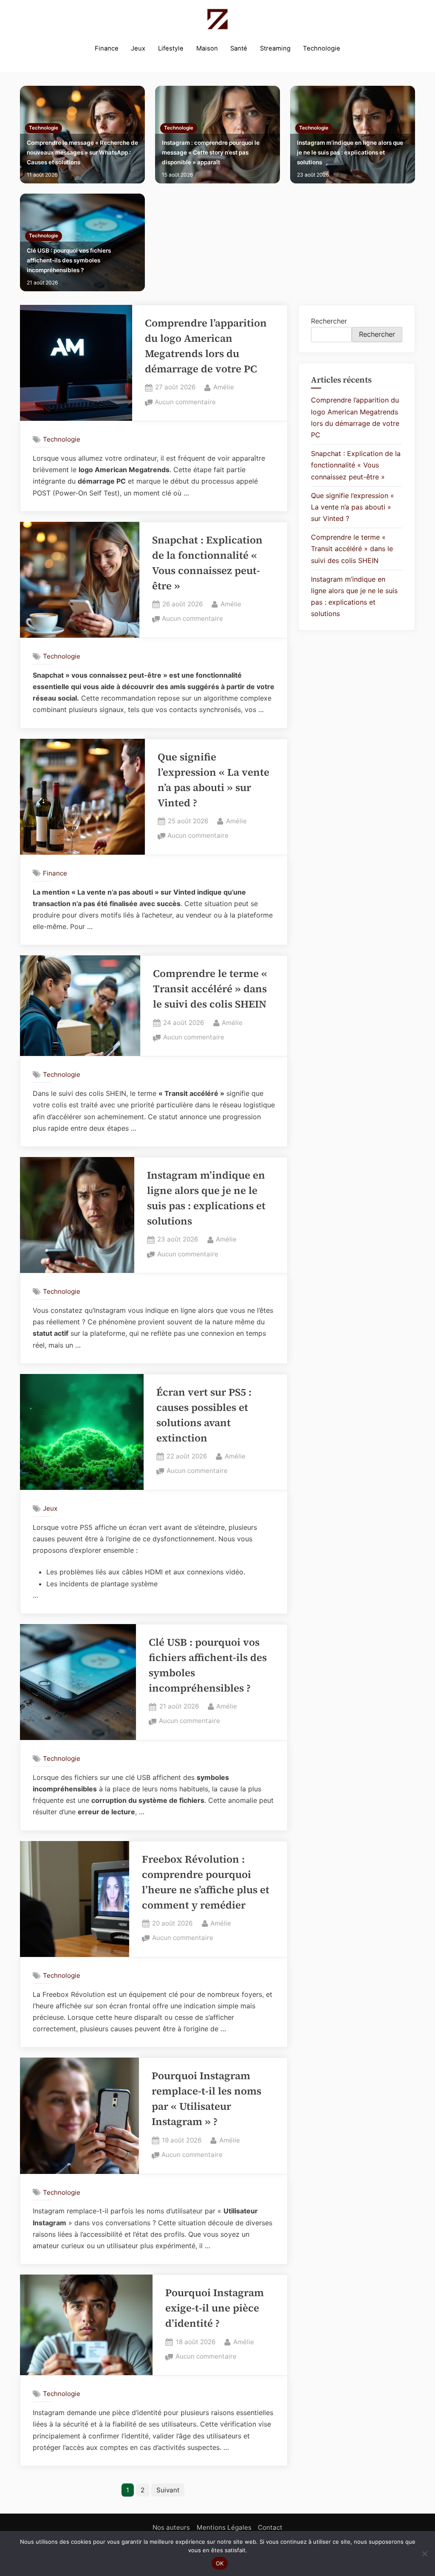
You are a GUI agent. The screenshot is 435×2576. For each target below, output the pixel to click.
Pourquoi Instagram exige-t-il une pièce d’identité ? (215, 2308)
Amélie (224, 387)
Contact (270, 2527)
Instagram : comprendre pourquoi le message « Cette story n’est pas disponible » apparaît (211, 152)
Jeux (138, 48)
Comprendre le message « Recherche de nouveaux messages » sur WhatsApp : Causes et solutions (82, 152)
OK (220, 2563)
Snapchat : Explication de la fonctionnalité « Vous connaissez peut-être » (356, 465)
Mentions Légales (224, 2527)
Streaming (275, 48)
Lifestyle (171, 48)
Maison (207, 48)
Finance (107, 48)
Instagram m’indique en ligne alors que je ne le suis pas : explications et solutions (350, 152)
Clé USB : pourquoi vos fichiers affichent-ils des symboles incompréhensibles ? (69, 260)
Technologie (322, 48)
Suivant (168, 2490)
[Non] (424, 2553)
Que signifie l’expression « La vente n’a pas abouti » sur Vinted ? (353, 507)
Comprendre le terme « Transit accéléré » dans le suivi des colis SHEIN (210, 989)
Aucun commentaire (185, 403)
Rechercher (329, 321)
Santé (239, 48)
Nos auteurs (171, 2527)
